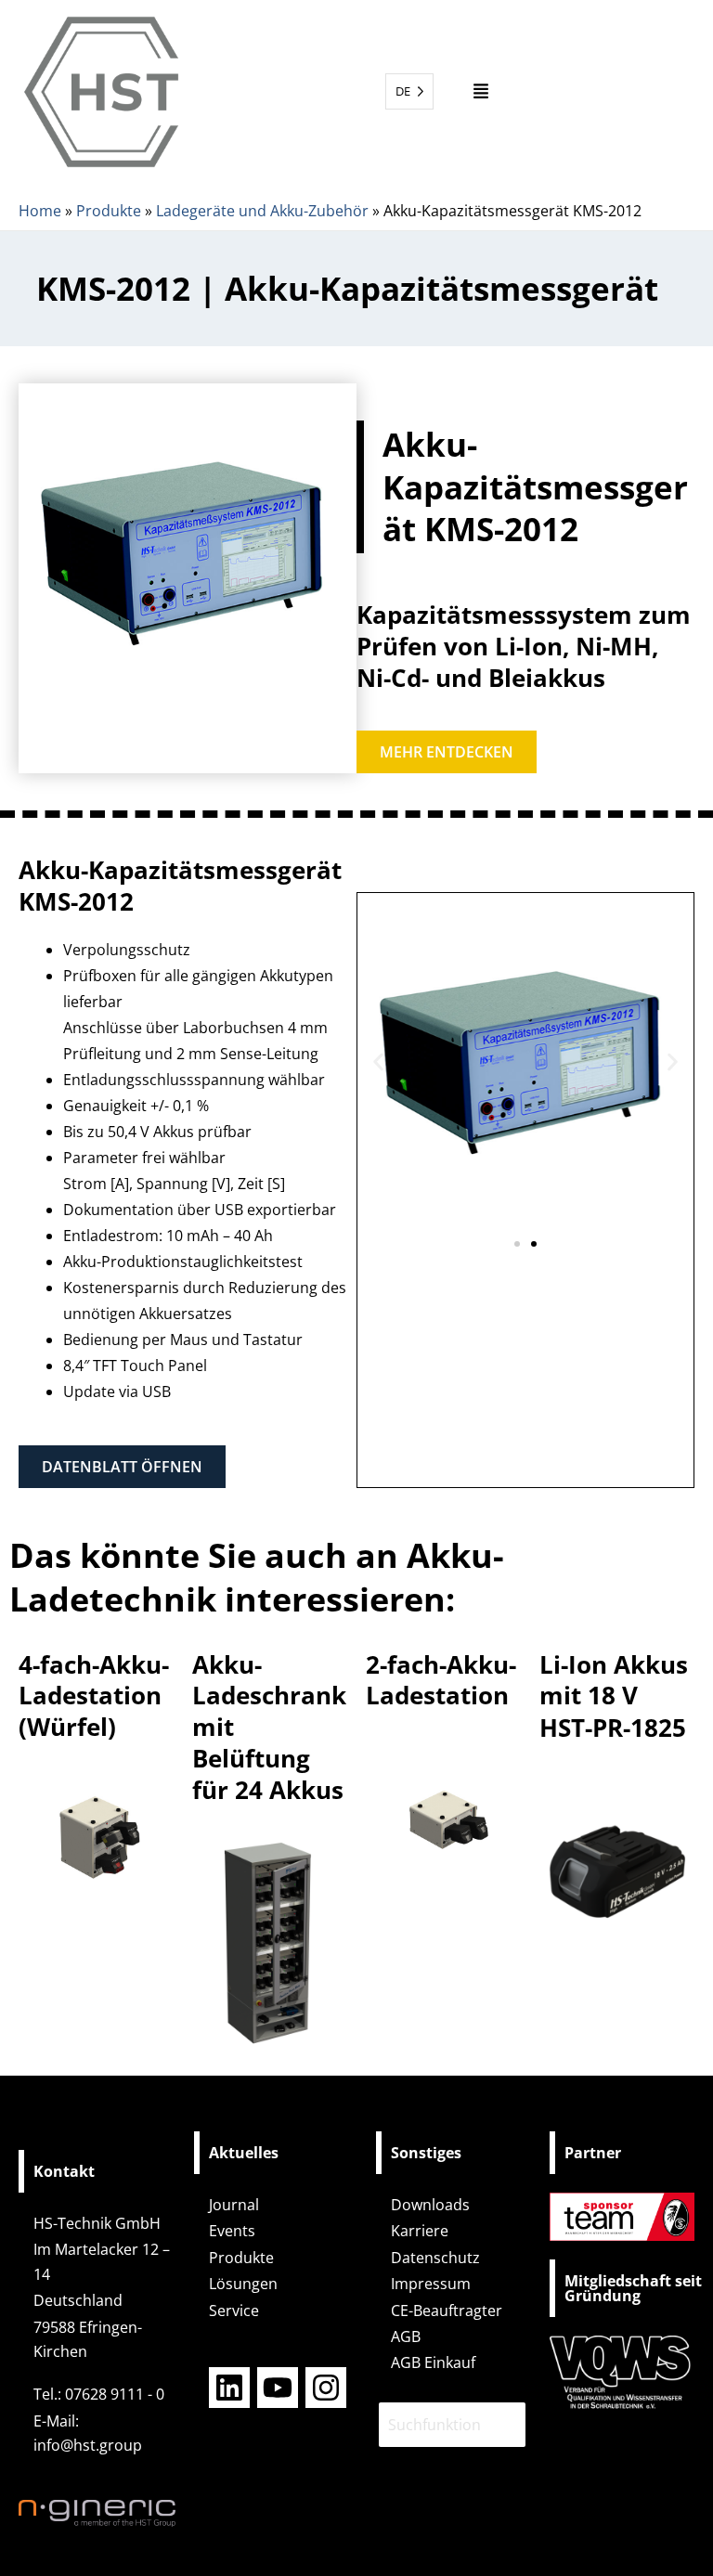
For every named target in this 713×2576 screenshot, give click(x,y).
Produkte (109, 211)
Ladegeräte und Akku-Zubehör (262, 211)
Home (40, 211)
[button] (481, 91)
